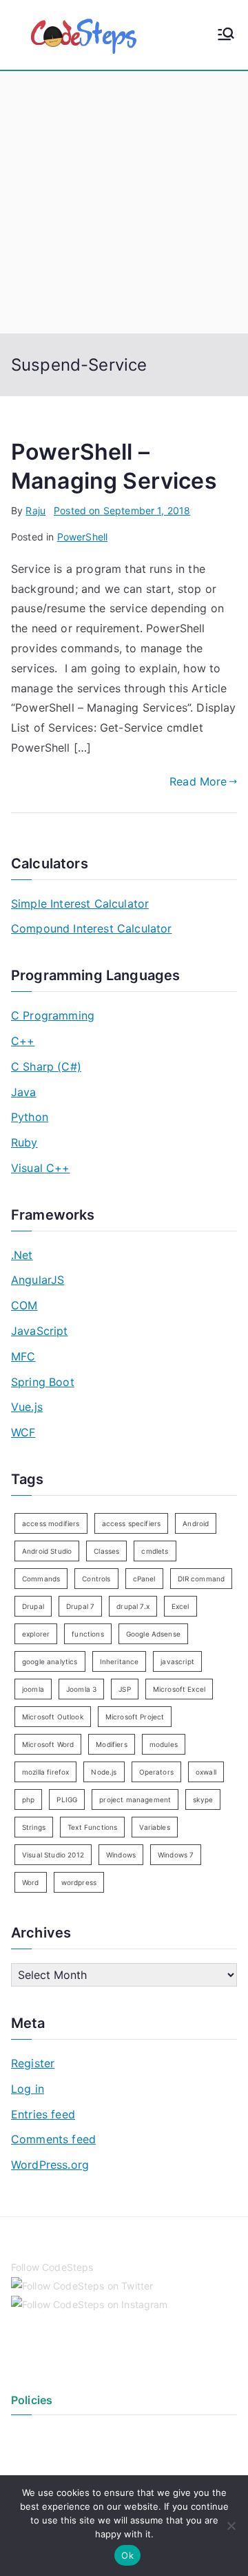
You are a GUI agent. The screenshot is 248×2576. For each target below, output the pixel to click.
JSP (124, 1689)
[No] (231, 2526)
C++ (23, 1041)
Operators (156, 1772)
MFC (23, 1356)
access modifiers (51, 1523)
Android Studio (47, 1551)
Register (33, 2063)
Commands (41, 1579)
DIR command (201, 1579)
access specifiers (132, 1523)
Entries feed (43, 2114)
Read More (198, 781)
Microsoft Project (135, 1717)
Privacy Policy (43, 2435)
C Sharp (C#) (46, 1066)
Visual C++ (41, 1168)
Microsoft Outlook (53, 1717)
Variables (154, 1827)
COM (24, 1305)
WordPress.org (50, 2165)
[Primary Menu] (226, 35)
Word (31, 1882)
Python (30, 1117)
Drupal (33, 1606)
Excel (180, 1606)
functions (87, 1634)
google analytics (50, 1661)
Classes (106, 1551)
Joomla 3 (81, 1689)
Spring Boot (43, 1382)
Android (196, 1523)
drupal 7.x (133, 1606)
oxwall (206, 1772)
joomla (33, 1689)
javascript (177, 1661)
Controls (96, 1579)
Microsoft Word (48, 1744)
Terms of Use (41, 2458)
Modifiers (111, 1744)
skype (203, 1799)
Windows (121, 1855)
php (28, 1799)
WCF (23, 1432)
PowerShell (83, 537)
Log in (28, 2089)
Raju (35, 510)
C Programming (53, 1015)
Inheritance (120, 1661)
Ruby (24, 1142)
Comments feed (53, 2139)
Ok (127, 2555)
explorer (36, 1634)
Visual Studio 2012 (53, 1855)
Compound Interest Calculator (91, 928)
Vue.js (27, 1407)
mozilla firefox (45, 1772)
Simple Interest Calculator (80, 904)
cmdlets (155, 1551)
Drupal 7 (80, 1606)
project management (135, 1799)
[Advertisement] (124, 202)
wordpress (79, 1882)
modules (164, 1744)
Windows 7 (176, 1855)
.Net (22, 1255)
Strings (34, 1827)
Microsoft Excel (179, 1689)
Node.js (104, 1772)
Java (24, 1092)
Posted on (122, 510)
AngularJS (38, 1280)
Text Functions (92, 1827)
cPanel (144, 1579)
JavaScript (40, 1331)
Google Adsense (153, 1634)
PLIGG (67, 1799)
